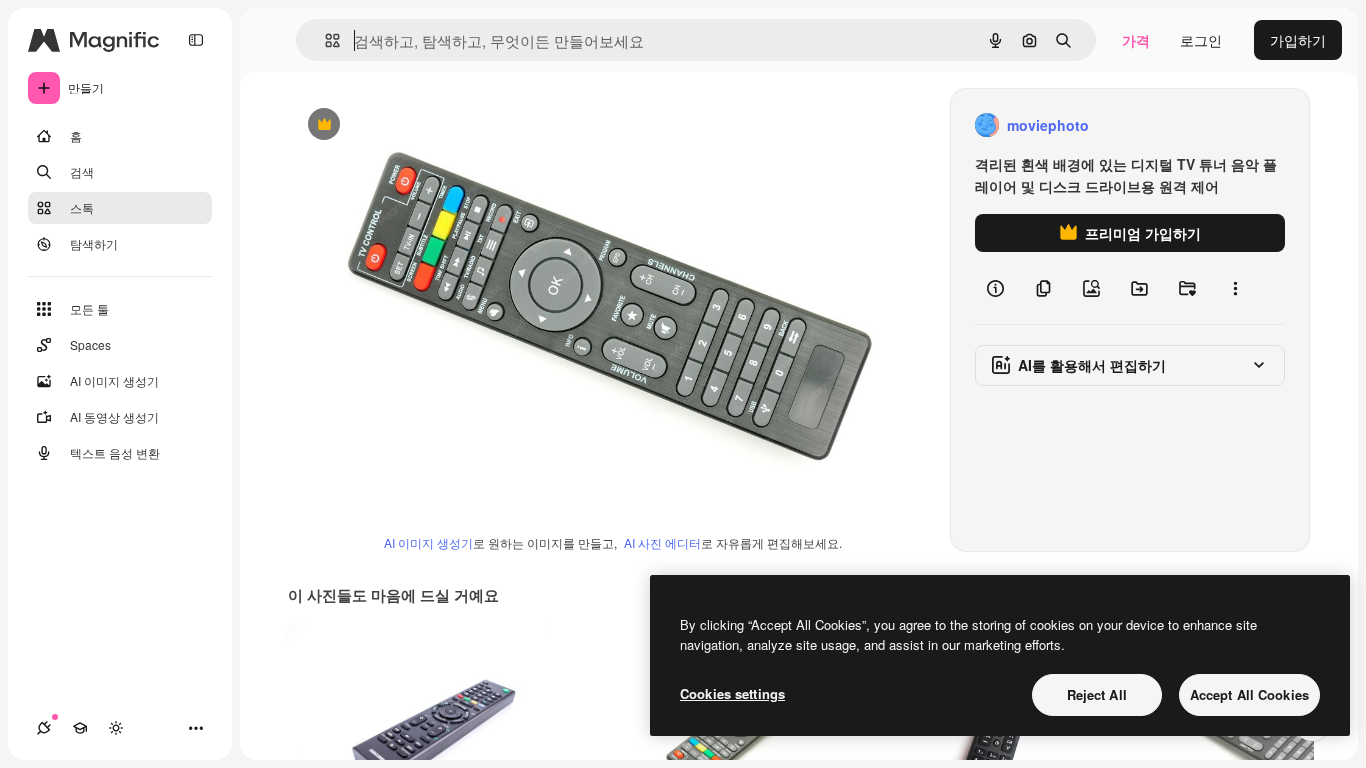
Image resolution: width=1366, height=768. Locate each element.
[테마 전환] (116, 728)
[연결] (44, 728)
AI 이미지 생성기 (428, 542)
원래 (403, 125)
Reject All (1097, 694)
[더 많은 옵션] (1235, 288)
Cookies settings (732, 693)
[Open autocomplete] (324, 40)
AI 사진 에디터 (662, 542)
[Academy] (80, 728)
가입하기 (1298, 40)
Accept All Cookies (1249, 694)
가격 (1136, 40)
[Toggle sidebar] (196, 40)
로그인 (1201, 40)
